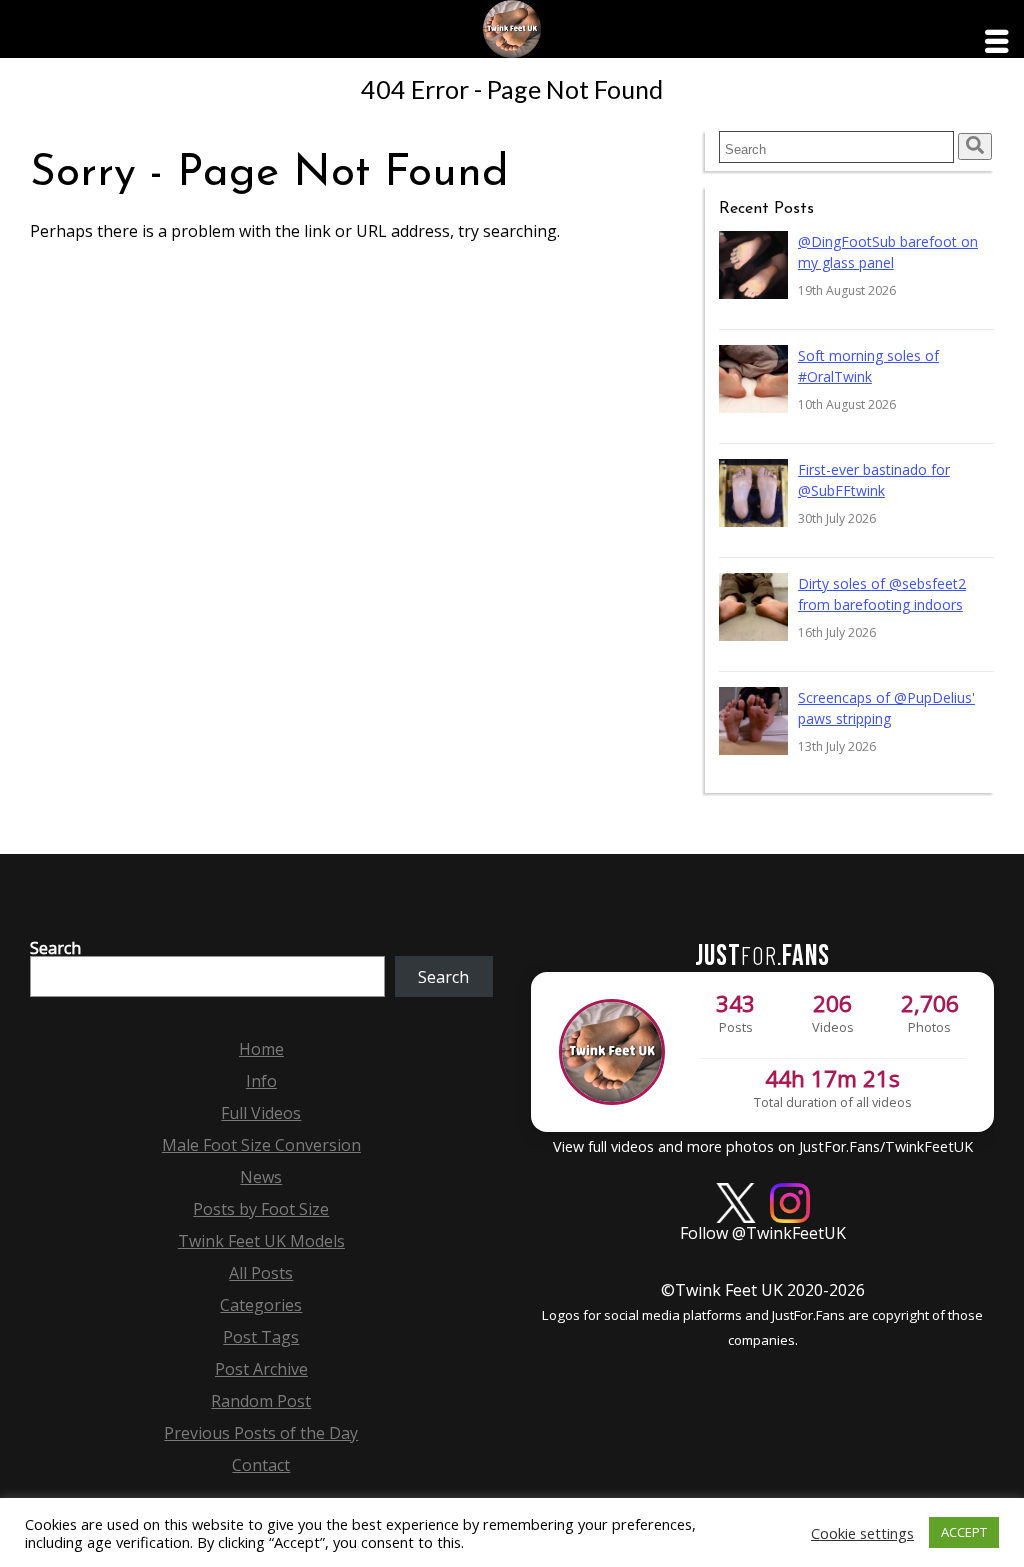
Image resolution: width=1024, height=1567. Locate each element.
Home (261, 1049)
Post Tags (261, 1337)
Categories (261, 1305)
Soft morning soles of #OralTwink (868, 366)
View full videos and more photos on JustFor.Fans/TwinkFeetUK (763, 1146)
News (261, 1177)
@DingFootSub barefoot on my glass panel (888, 252)
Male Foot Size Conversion (261, 1145)
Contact (261, 1465)
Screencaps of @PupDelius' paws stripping (886, 708)
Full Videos (261, 1113)
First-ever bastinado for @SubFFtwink (874, 480)
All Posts (261, 1273)
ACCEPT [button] (964, 1532)
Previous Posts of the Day (261, 1433)
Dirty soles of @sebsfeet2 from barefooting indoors (882, 594)
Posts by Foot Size (261, 1209)
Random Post (261, 1401)
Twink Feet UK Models (261, 1241)
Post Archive (261, 1369)
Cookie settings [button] (862, 1533)
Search (55, 948)
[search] (975, 146)
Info (261, 1081)
